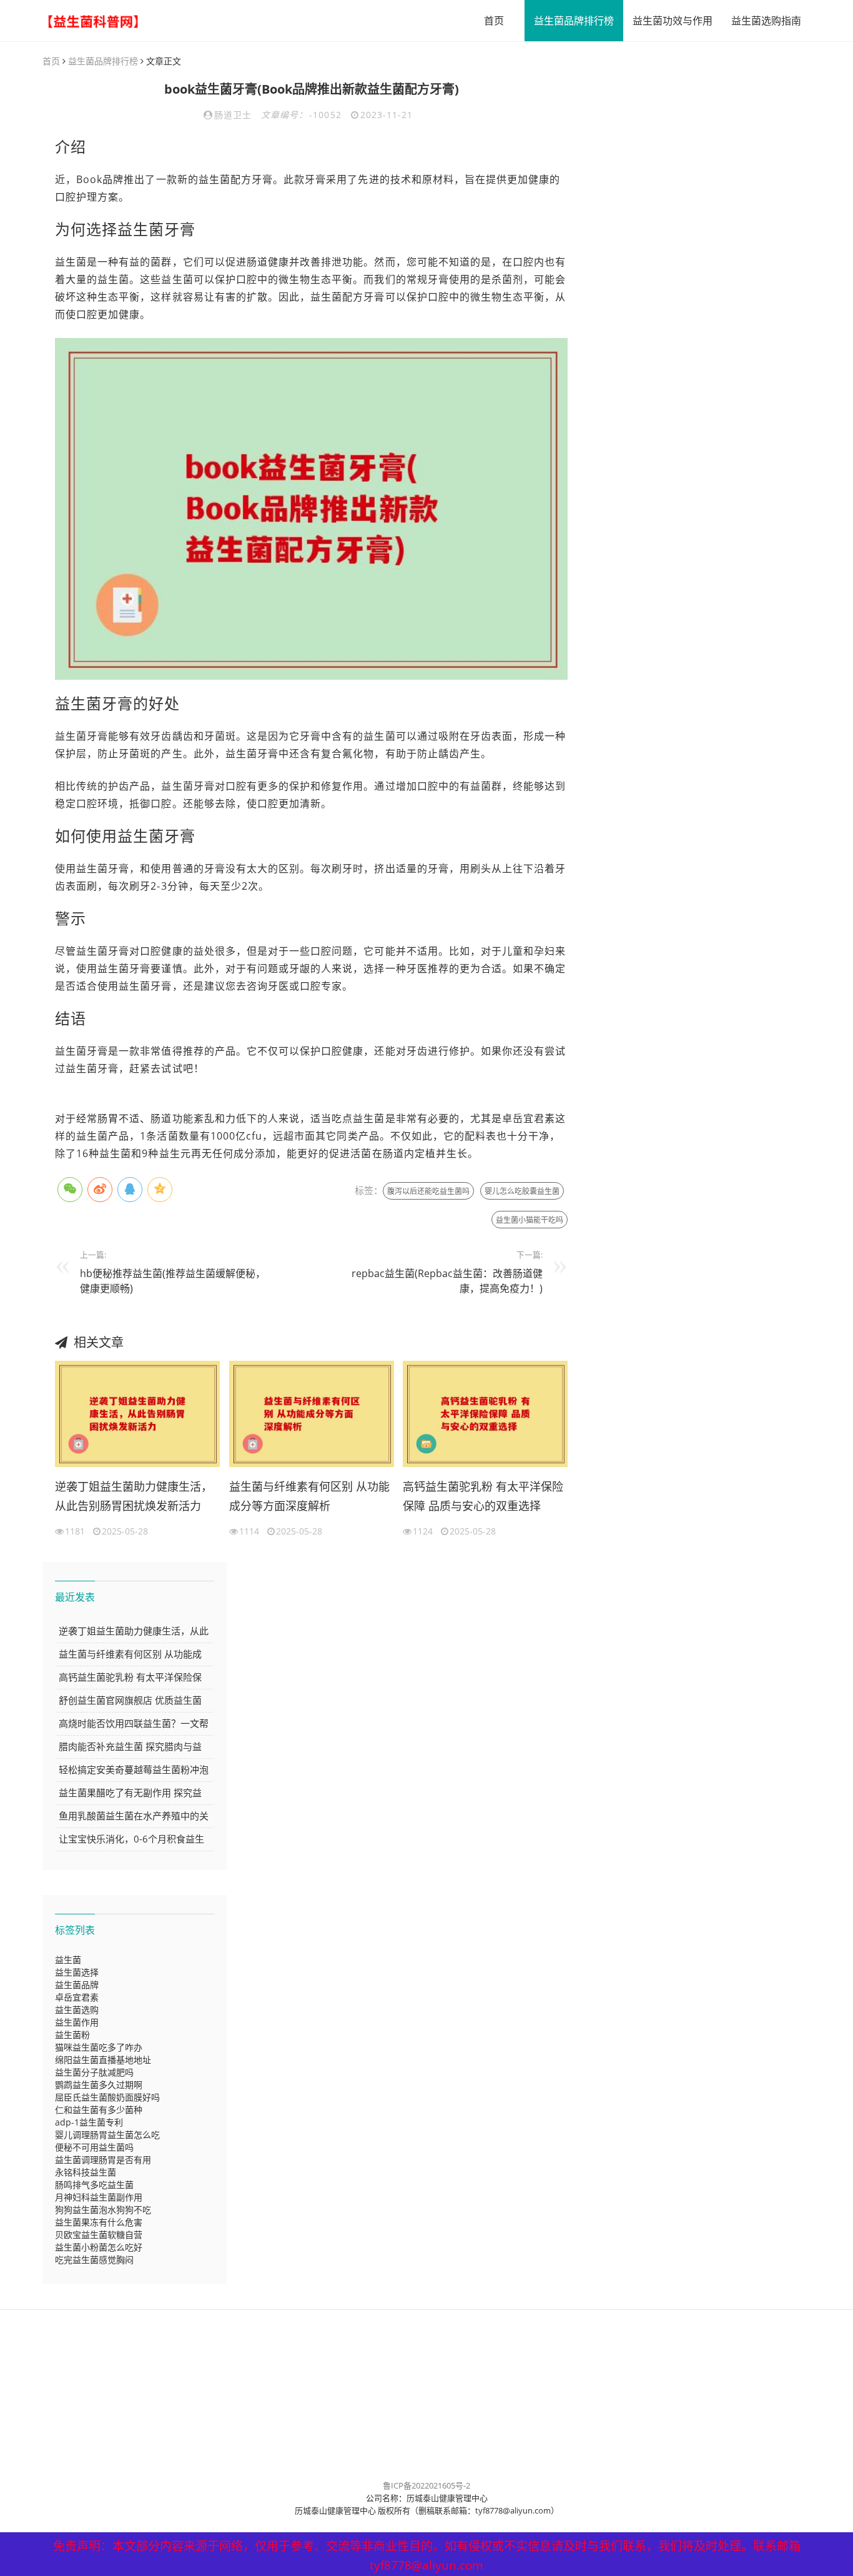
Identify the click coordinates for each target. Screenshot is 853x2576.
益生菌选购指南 (766, 21)
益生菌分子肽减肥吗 (94, 2072)
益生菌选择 (77, 1972)
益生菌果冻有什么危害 (99, 2222)
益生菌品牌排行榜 (574, 21)
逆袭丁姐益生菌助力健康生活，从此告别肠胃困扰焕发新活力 (134, 1496)
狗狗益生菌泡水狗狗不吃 (103, 2210)
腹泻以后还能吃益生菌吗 (428, 1191)
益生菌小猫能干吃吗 (530, 1220)
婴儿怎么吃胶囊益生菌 (522, 1191)
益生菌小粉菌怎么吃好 (99, 2247)
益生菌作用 (77, 2022)
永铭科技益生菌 (86, 2172)
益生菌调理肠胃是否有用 (103, 2160)
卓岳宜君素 (77, 1997)
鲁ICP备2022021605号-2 (426, 2485)
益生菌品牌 (77, 1985)
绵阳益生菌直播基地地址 (103, 2060)
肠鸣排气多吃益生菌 (94, 2185)
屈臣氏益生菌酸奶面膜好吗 (107, 2097)
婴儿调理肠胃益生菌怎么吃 (107, 2135)
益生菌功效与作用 (673, 21)
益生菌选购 (77, 2010)
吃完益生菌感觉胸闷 (94, 2260)
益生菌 (68, 1960)
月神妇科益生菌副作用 (99, 2197)
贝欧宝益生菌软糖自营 (99, 2235)
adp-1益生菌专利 (89, 2122)
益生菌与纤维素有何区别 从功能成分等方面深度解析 (309, 1496)
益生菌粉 (72, 2035)
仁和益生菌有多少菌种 (99, 2110)
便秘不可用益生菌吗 (94, 2147)
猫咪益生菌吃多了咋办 (99, 2047)
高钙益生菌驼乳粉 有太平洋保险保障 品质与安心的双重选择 (483, 1496)
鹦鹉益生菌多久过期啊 (99, 2085)
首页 (494, 21)
